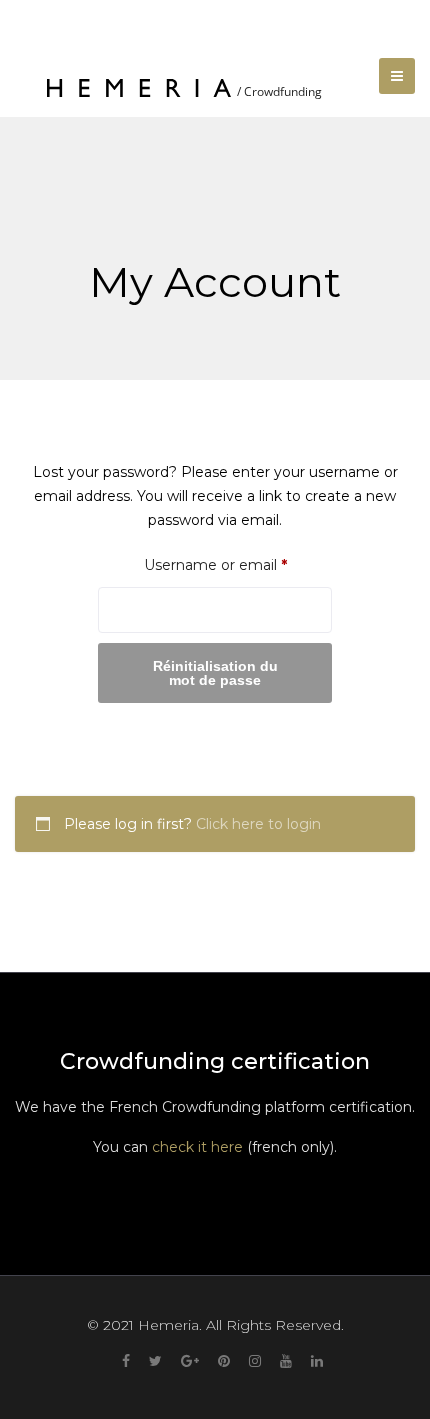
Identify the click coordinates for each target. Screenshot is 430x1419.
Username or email (238, 564)
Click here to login (258, 824)
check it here (197, 1147)
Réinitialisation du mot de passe (215, 673)
